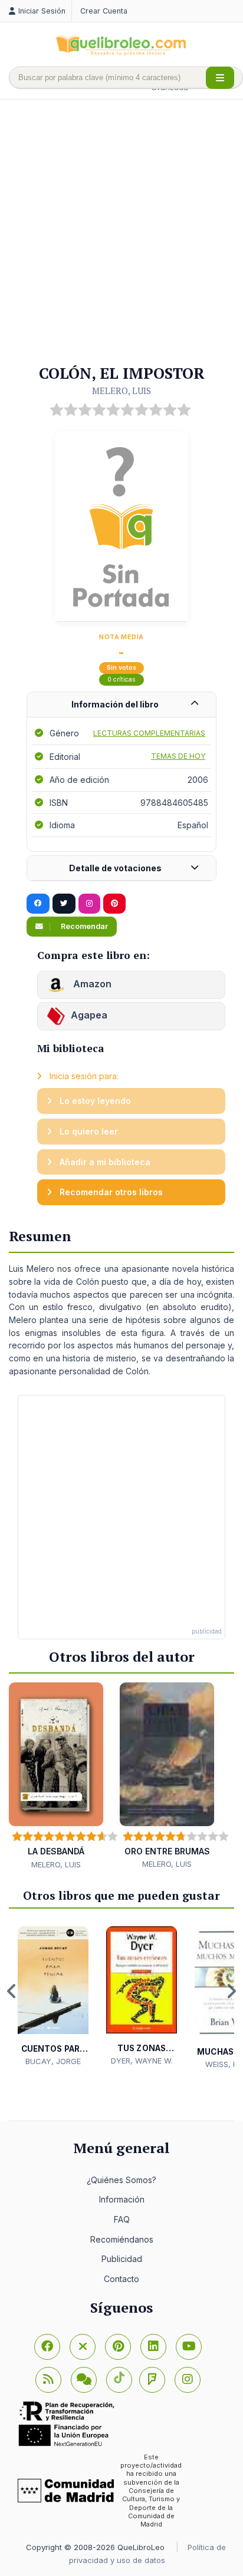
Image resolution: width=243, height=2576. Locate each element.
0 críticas (121, 679)
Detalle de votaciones (115, 868)
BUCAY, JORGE (53, 2061)
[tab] (121, 705)
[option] (53, 1997)
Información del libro (115, 704)
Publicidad (122, 2259)
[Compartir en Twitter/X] (64, 904)
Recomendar (83, 926)
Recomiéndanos (122, 2239)
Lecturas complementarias (149, 733)
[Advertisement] (121, 233)
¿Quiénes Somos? (121, 2180)
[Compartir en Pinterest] (114, 904)
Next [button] (231, 1991)
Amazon (91, 984)
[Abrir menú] (220, 78)
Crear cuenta (104, 11)
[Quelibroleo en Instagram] (89, 904)
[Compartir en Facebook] (38, 904)
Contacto (121, 2279)
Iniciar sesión (42, 11)
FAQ (122, 2219)
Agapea (89, 1015)
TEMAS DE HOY (178, 756)
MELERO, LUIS (121, 391)
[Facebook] (47, 2347)
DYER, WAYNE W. (142, 2061)
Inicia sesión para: (83, 1076)
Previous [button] (12, 1991)
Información (122, 2199)
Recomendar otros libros (110, 1192)
